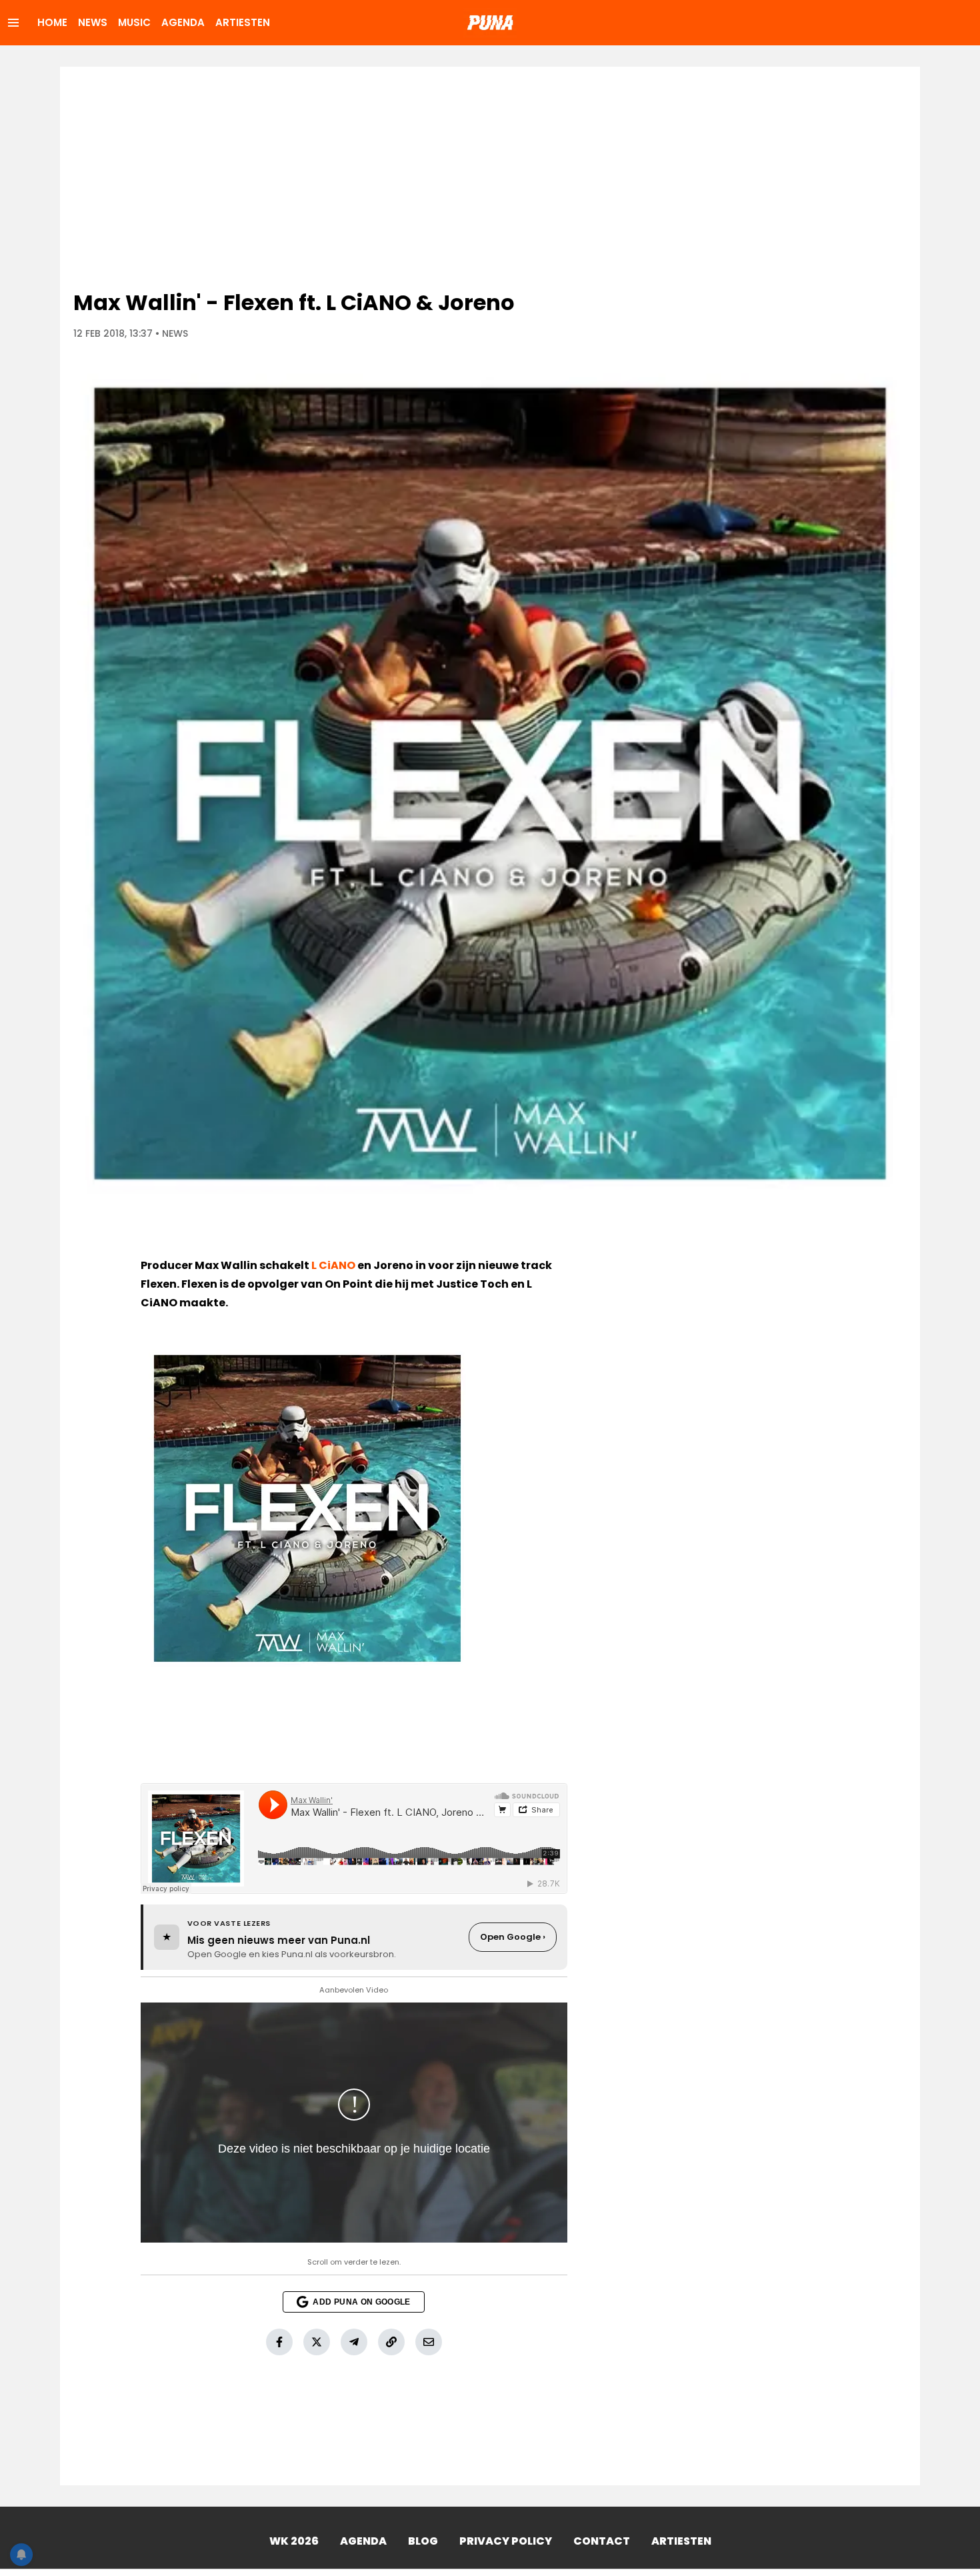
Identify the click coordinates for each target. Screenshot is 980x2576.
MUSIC (134, 22)
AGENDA (183, 22)
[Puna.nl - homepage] (490, 23)
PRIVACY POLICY (506, 2541)
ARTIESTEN (243, 22)
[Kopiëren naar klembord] (391, 2342)
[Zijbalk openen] (13, 23)
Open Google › (513, 1937)
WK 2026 (294, 2541)
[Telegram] (354, 2342)
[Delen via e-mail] (429, 2342)
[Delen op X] (317, 2342)
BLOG (423, 2541)
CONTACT (602, 2541)
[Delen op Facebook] (279, 2342)
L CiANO (333, 1265)
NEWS (93, 22)
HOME (52, 22)
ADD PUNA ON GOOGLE (361, 2302)
